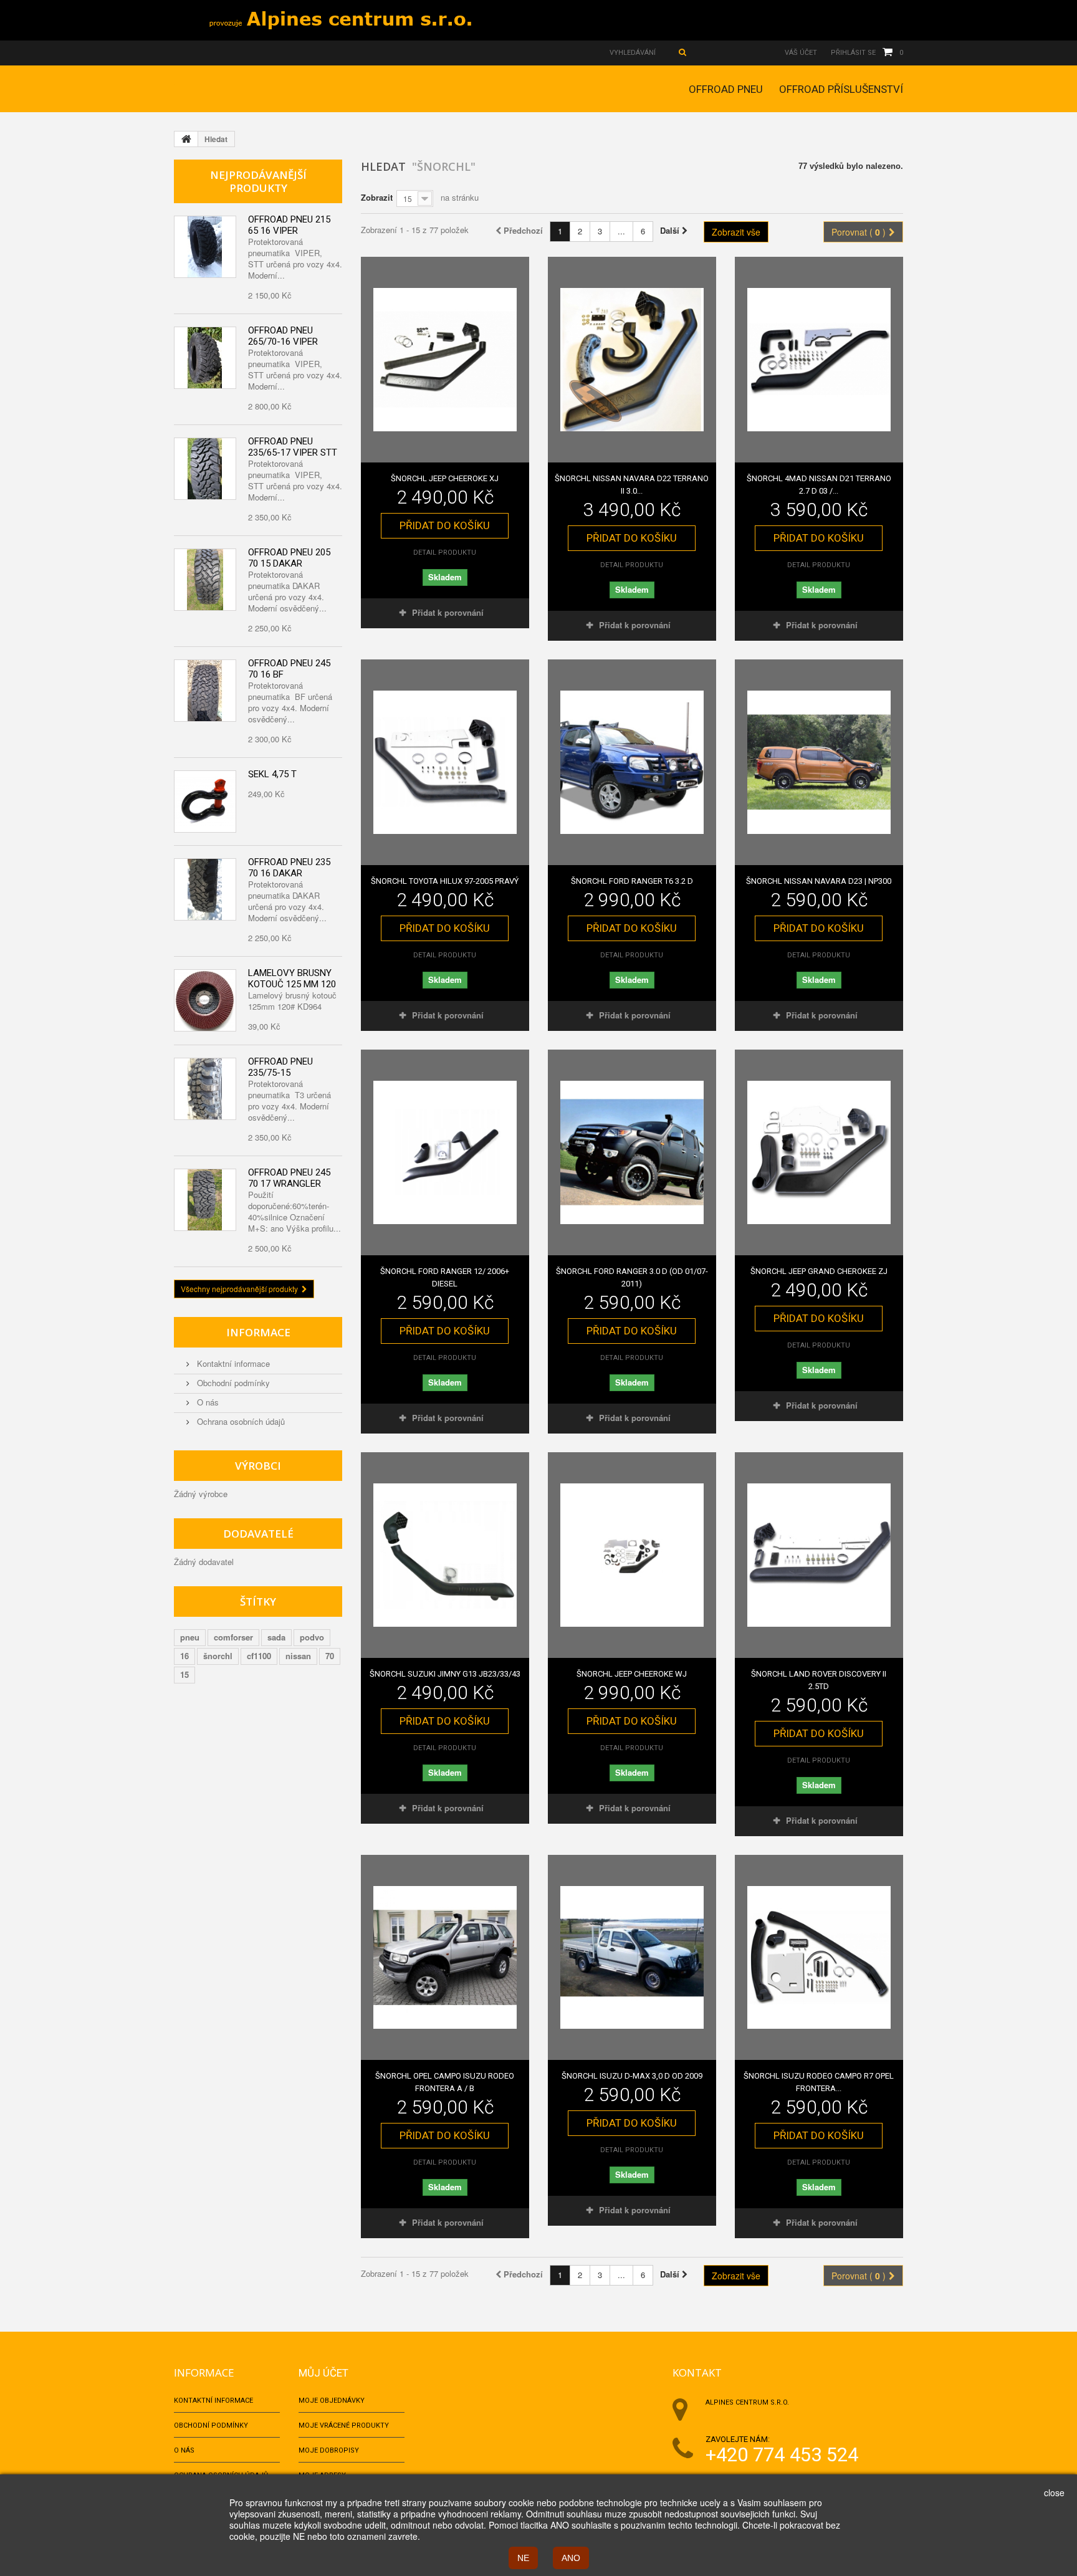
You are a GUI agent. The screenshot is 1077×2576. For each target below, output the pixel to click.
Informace (258, 1332)
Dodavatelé (258, 1534)
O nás (207, 1402)
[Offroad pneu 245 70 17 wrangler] (205, 1200)
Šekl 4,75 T (272, 774)
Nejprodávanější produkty (258, 181)
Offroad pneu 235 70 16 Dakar (289, 868)
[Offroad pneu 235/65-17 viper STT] (205, 469)
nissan (298, 1656)
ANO (571, 2558)
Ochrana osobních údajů (240, 1421)
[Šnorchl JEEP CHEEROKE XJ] (445, 360)
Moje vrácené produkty (344, 2425)
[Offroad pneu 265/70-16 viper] (205, 358)
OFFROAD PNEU (726, 89)
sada (276, 1637)
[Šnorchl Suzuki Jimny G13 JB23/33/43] (445, 1555)
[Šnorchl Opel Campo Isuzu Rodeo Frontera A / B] (445, 1958)
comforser (233, 1637)
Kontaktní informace (232, 1363)
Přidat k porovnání (448, 612)
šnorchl (218, 1656)
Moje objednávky (332, 2401)
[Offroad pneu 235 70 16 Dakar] (205, 889)
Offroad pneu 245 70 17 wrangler (289, 1178)
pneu (190, 1637)
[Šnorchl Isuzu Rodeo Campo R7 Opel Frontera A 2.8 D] (819, 1958)
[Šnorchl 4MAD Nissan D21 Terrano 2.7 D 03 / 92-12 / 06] (819, 360)
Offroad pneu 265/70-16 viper (283, 336)
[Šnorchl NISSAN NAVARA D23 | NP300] (819, 762)
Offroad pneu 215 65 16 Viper (289, 225)
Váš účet (801, 53)
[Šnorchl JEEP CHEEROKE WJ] (632, 1555)
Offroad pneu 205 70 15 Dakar (289, 558)
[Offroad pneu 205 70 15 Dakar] (205, 580)
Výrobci (258, 1466)
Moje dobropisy (329, 2450)
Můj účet (323, 2373)
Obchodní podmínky (232, 1383)
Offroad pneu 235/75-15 (280, 1067)
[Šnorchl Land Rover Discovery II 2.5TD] (819, 1555)
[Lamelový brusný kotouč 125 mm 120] (205, 1000)
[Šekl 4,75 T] (205, 802)
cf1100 (259, 1656)
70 (330, 1656)
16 (184, 1656)
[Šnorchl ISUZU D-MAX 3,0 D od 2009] (632, 1958)
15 (184, 1674)
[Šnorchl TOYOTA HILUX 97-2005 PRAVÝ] (445, 762)
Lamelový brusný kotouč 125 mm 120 (292, 979)
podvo (312, 1637)
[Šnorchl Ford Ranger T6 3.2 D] (632, 762)
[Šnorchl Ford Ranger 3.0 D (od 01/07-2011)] (632, 1152)
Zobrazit (377, 197)
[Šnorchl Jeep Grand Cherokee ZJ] (819, 1152)
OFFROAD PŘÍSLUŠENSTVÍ (841, 89)
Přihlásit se (853, 53)
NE (523, 2558)
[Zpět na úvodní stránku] (186, 139)
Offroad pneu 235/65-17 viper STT (293, 447)
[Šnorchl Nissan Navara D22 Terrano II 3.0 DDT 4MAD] (632, 360)
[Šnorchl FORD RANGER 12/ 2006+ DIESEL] (445, 1152)
